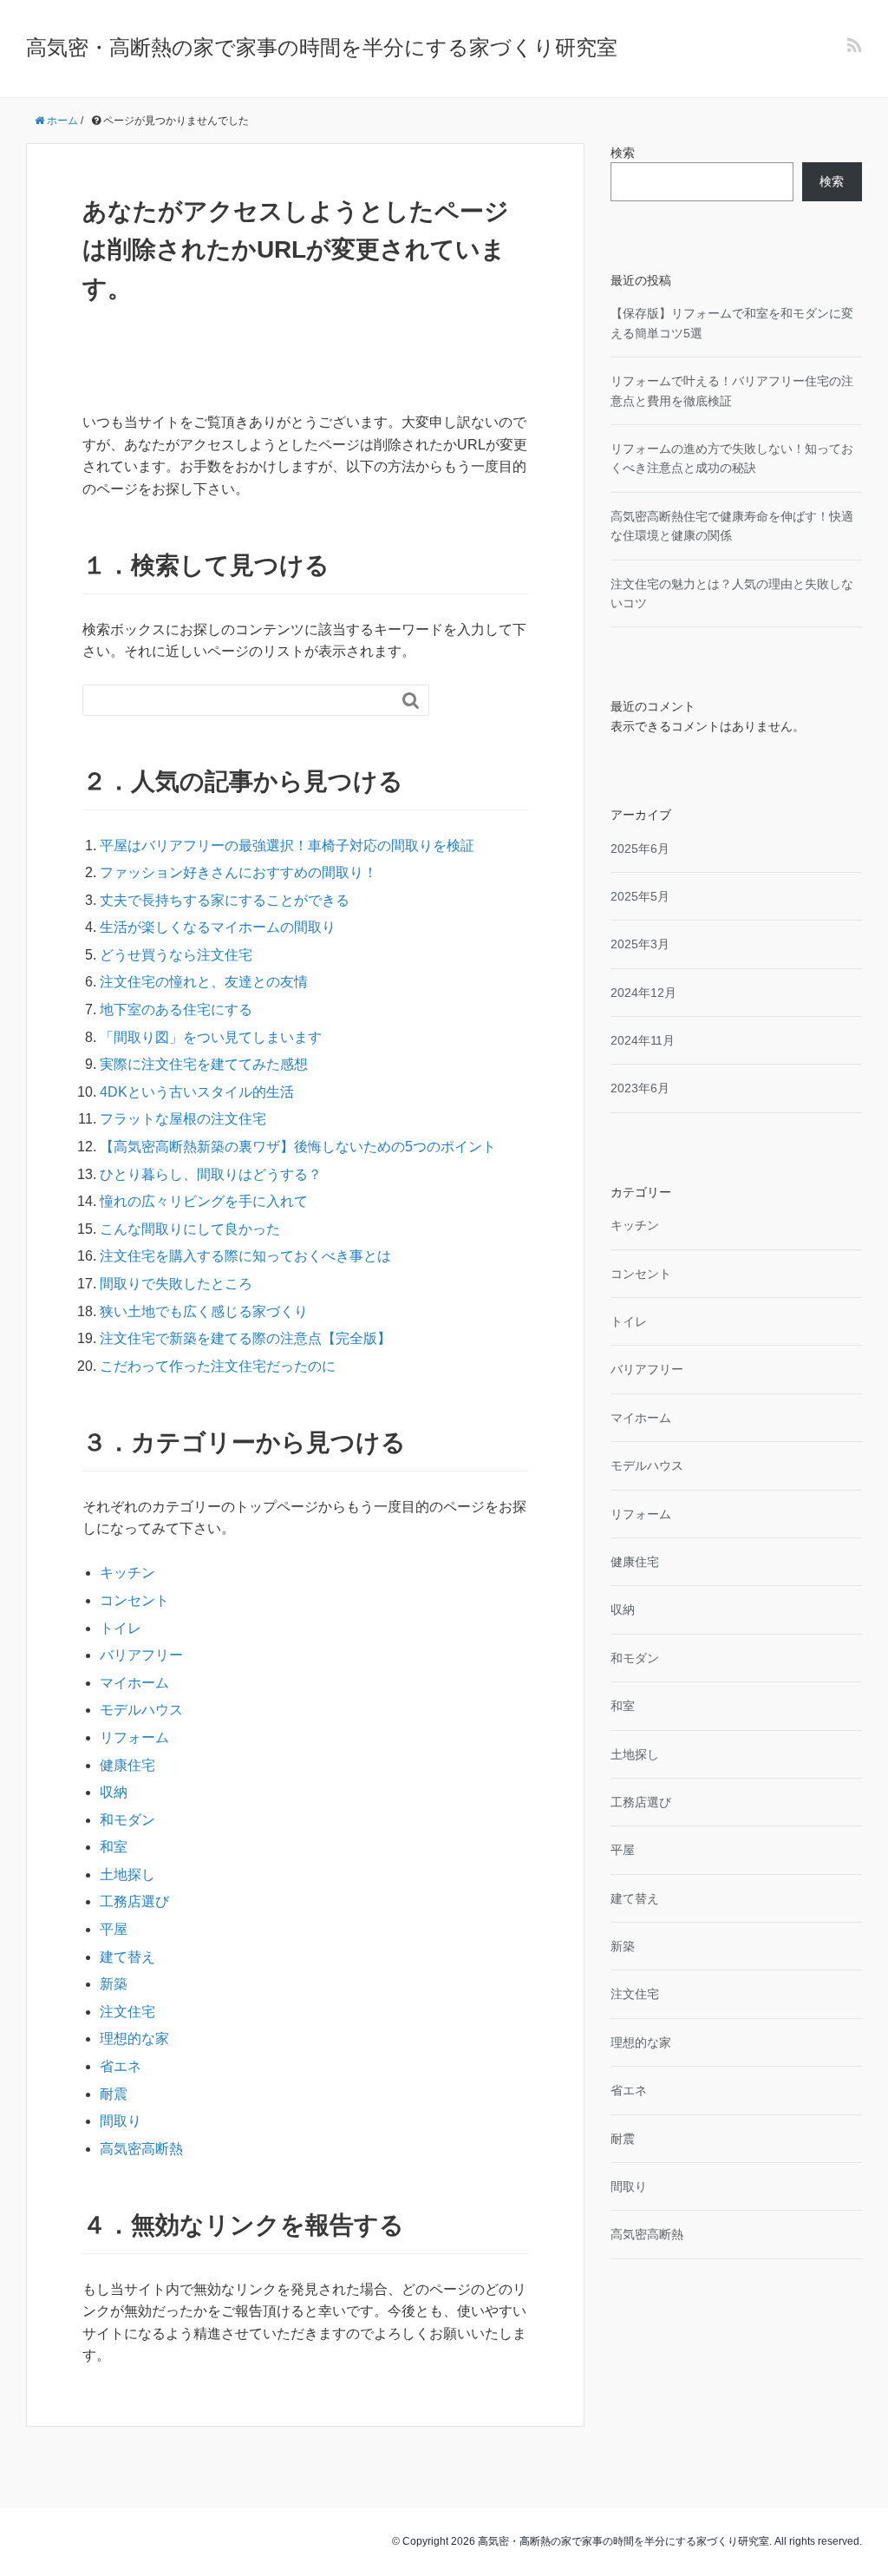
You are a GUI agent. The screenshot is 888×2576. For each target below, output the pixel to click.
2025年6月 (640, 849)
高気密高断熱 (141, 2149)
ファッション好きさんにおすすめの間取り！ (238, 872)
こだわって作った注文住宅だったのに (218, 1366)
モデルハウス (141, 1710)
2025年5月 (640, 896)
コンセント (134, 1600)
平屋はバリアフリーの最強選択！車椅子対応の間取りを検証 (287, 846)
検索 (623, 153)
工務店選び (134, 1901)
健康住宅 (127, 1765)
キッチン (127, 1573)
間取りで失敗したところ (176, 1284)
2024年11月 (643, 1040)
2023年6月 (640, 1088)
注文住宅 (127, 2012)
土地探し (127, 1875)
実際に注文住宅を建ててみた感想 (204, 1064)
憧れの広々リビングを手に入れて (204, 1201)
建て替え (127, 1957)
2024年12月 (643, 993)
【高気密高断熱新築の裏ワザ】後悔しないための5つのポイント (298, 1147)
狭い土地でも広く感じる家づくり (204, 1311)
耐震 (114, 2094)
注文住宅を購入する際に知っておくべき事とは (245, 1256)
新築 (114, 1984)
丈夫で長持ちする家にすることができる (225, 900)
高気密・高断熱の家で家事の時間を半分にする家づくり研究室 (322, 47)
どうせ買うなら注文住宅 (176, 955)
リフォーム (134, 1737)
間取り (121, 2121)
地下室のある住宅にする (176, 1009)
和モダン (127, 1820)
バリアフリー (141, 1655)
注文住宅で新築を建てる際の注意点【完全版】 (245, 1338)
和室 (114, 1847)
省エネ (121, 2066)
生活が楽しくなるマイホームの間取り (218, 927)
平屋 (114, 1929)
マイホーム (134, 1683)
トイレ (121, 1628)
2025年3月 (640, 944)
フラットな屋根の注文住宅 (183, 1119)
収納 (114, 1792)
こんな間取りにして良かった (190, 1229)
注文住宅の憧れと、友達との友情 (204, 982)
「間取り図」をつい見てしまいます (211, 1037)
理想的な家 (134, 2039)
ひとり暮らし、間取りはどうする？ (211, 1174)
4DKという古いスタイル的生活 (197, 1092)
